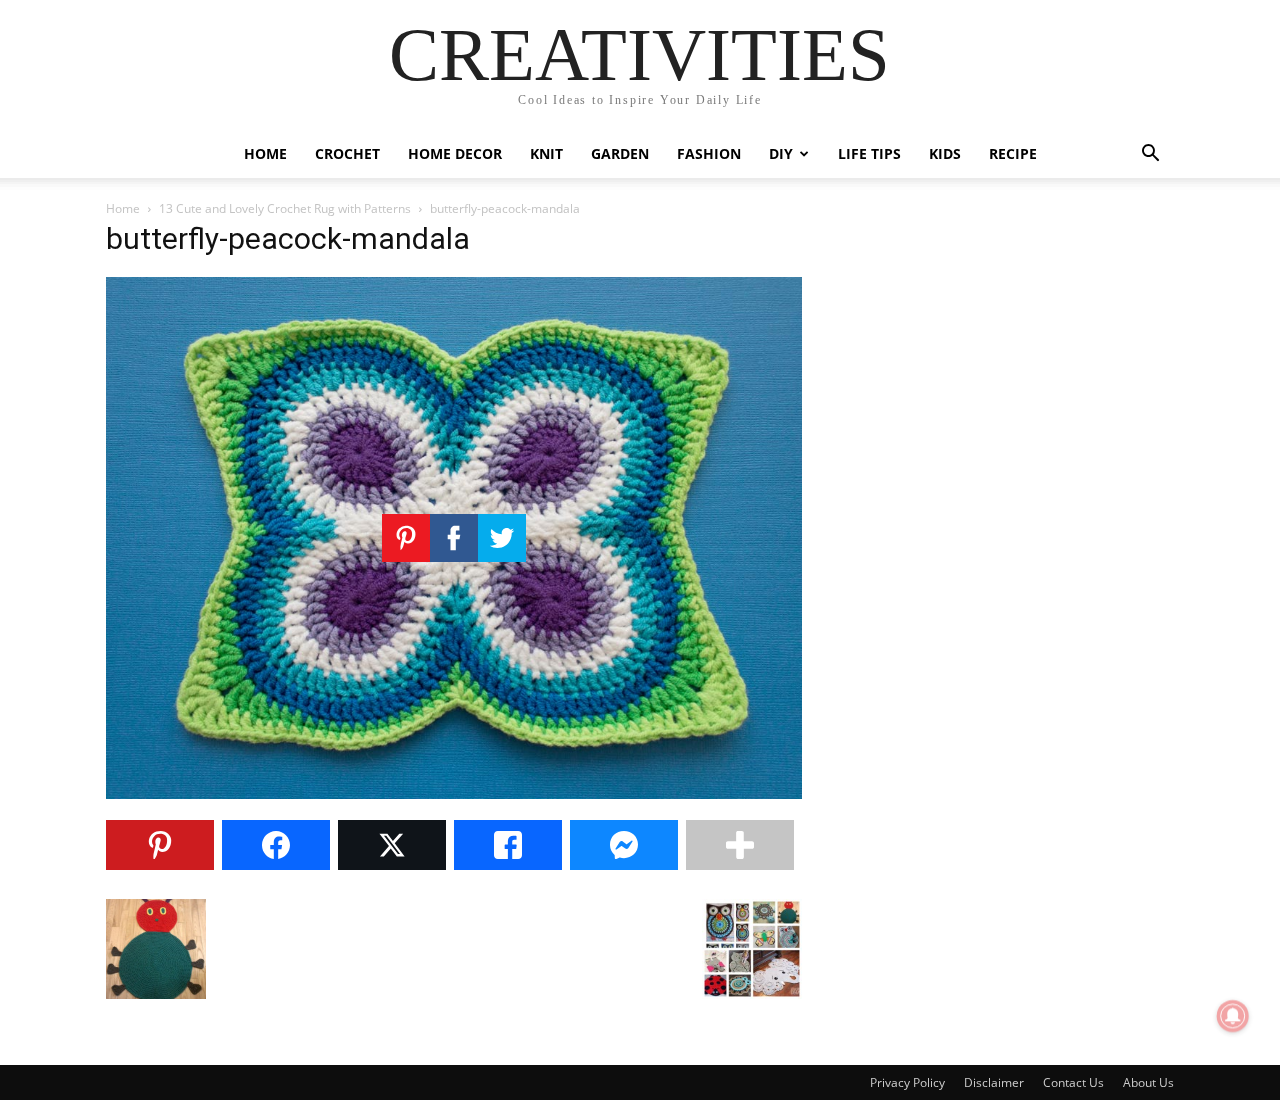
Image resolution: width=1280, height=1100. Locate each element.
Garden (620, 153)
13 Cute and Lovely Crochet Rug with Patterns (285, 208)
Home (265, 153)
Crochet (347, 153)
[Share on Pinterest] (160, 845)
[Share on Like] (508, 845)
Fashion (709, 153)
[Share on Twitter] (392, 845)
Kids (945, 153)
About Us (1148, 1082)
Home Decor (455, 153)
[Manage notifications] (1233, 1016)
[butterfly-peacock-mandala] (454, 793)
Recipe (1013, 153)
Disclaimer (994, 1082)
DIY (781, 153)
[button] (1150, 155)
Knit (546, 153)
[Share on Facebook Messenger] (624, 845)
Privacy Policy (907, 1082)
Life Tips (869, 153)
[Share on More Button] (740, 845)
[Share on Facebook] (276, 845)
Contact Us (1073, 1082)
